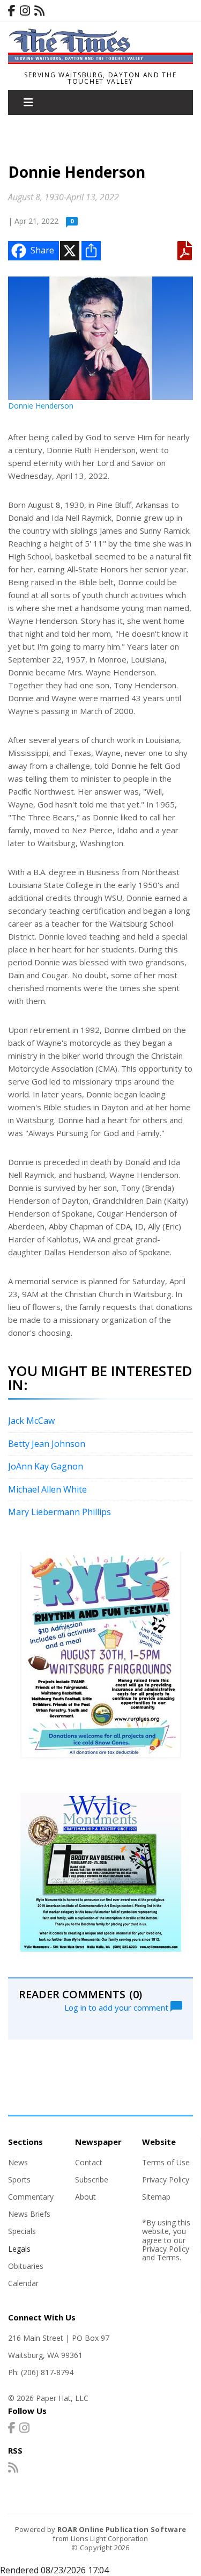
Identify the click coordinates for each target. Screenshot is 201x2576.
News (18, 2162)
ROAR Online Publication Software (122, 2529)
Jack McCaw (31, 1421)
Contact (89, 2162)
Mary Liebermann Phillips (59, 1512)
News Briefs (29, 2214)
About (85, 2197)
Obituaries (26, 2266)
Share (42, 250)
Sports (19, 2180)
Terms (168, 2257)
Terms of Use (166, 2162)
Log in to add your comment (117, 2007)
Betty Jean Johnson (47, 1444)
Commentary (31, 2197)
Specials (22, 2231)
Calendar (23, 2283)
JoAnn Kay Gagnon (46, 1466)
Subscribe (92, 2180)
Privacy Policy (166, 2180)
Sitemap (156, 2197)
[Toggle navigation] (28, 103)
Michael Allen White (47, 1489)
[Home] (100, 61)
